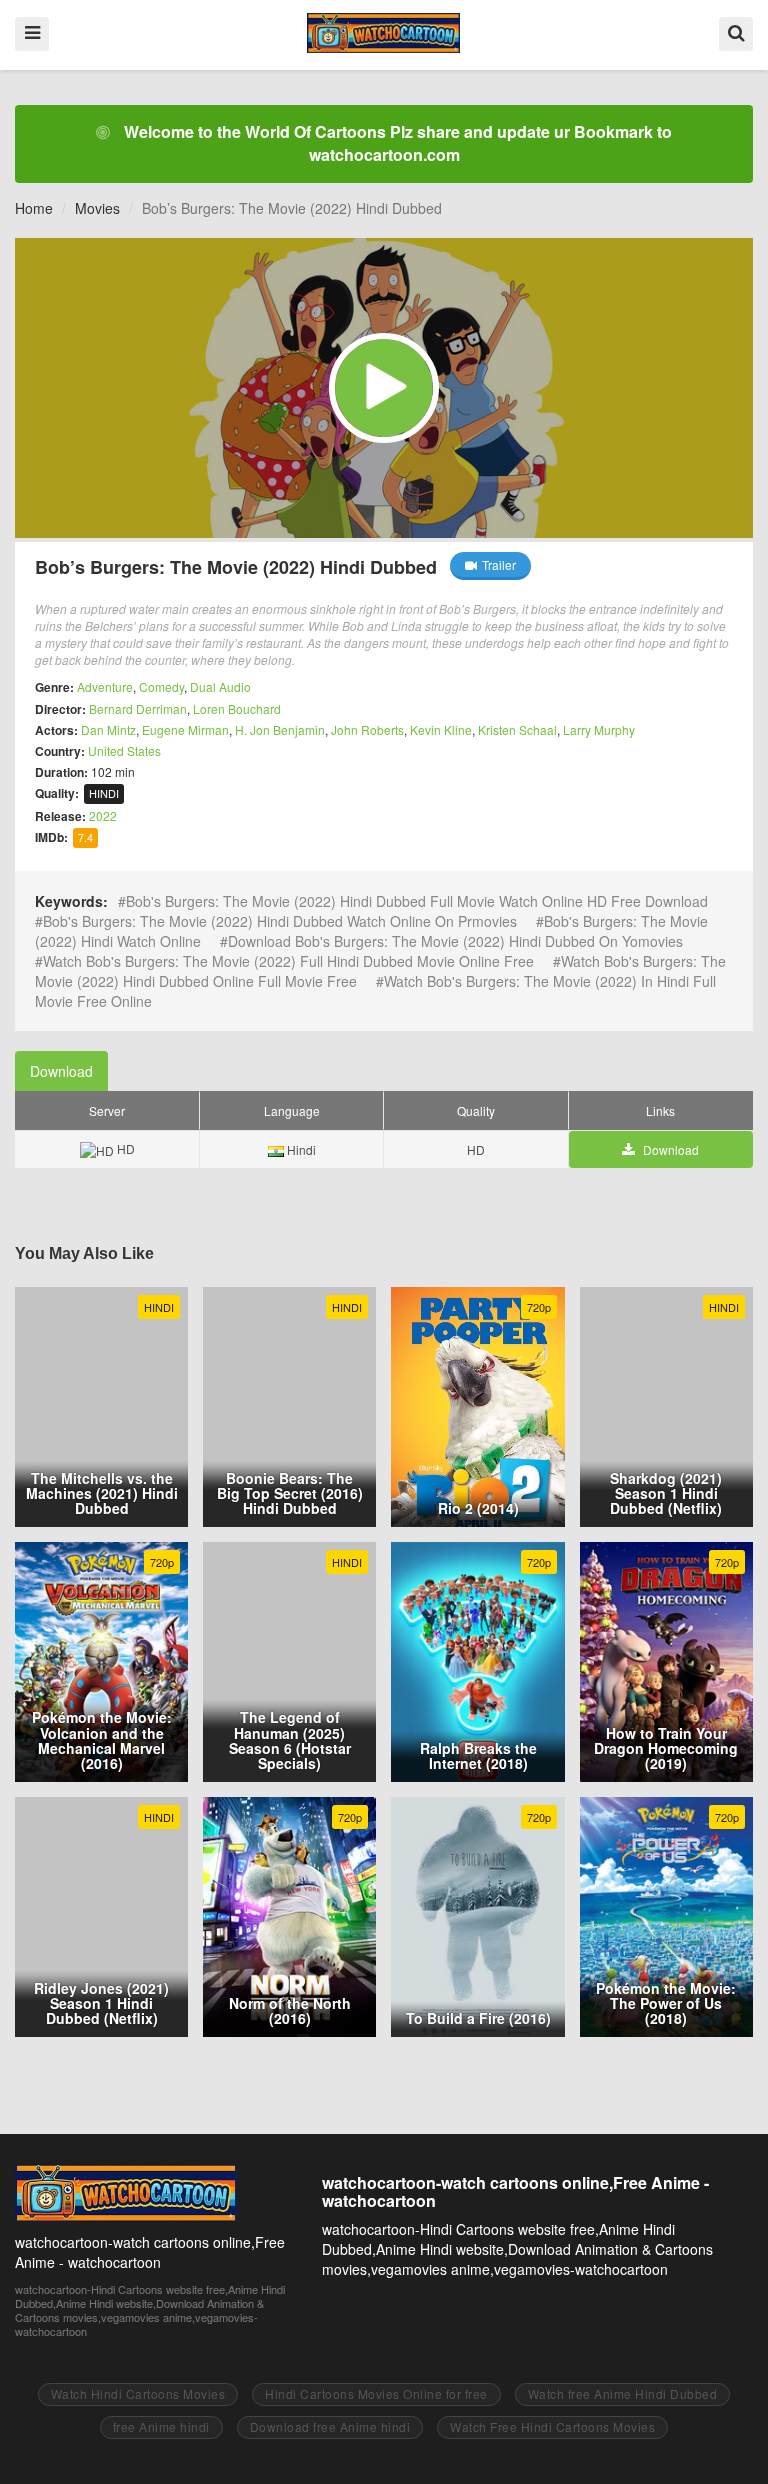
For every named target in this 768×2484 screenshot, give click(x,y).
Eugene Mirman (185, 729)
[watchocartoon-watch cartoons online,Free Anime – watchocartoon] (383, 33)
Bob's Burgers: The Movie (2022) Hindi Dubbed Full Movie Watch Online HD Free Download (417, 901)
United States (124, 750)
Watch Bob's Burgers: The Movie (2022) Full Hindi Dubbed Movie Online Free (288, 961)
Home (34, 208)
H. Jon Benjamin (280, 729)
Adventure (105, 686)
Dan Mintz (108, 729)
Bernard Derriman (138, 708)
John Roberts (367, 729)
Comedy (161, 686)
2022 (103, 815)
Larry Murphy (599, 729)
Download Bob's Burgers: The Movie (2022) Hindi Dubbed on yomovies (455, 941)
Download (61, 1071)
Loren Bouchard (237, 708)
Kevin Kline (441, 729)
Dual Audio (220, 686)
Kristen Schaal (517, 729)
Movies (97, 208)
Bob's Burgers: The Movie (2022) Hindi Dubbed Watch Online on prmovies (280, 921)
